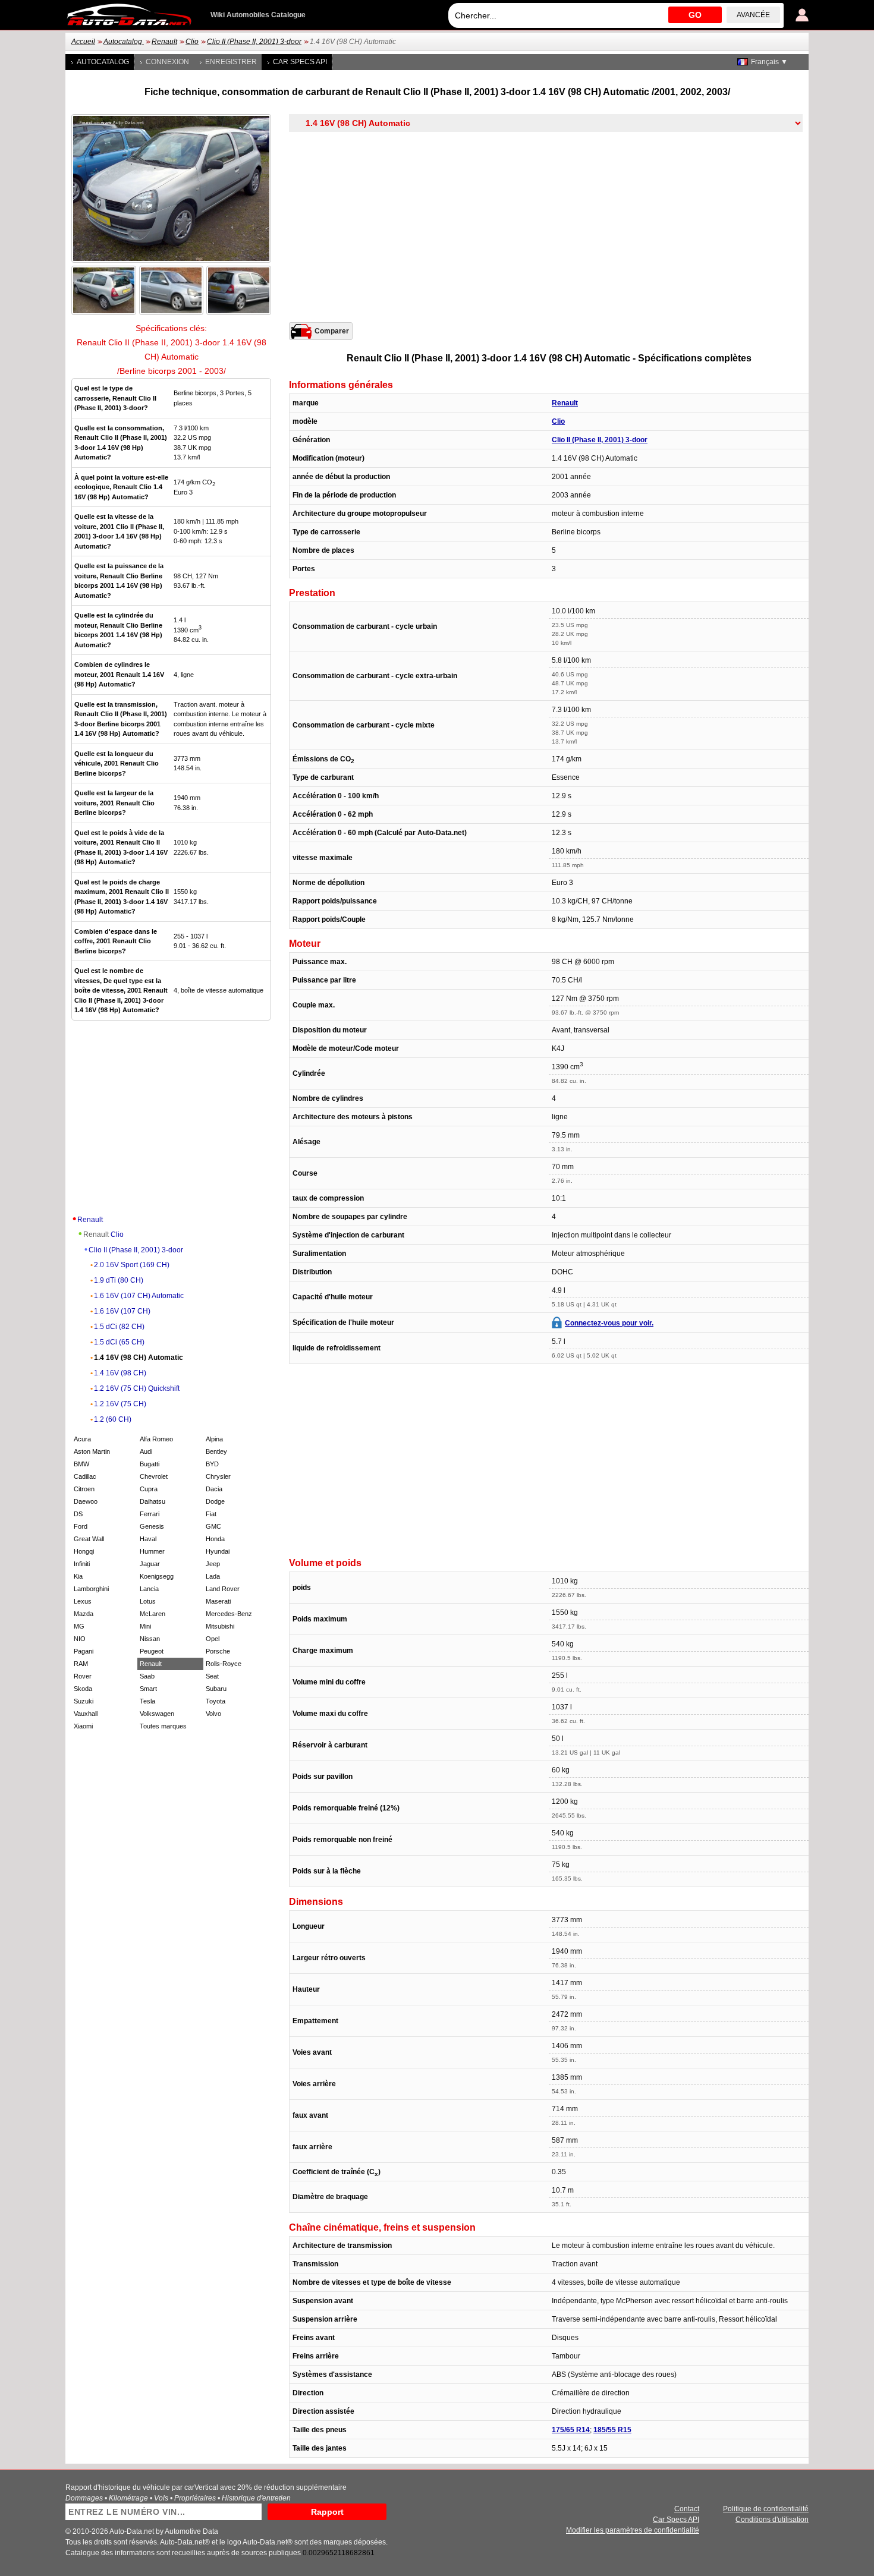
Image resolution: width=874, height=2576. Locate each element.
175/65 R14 (571, 2430)
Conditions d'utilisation (772, 2520)
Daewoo (86, 1501)
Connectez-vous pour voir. (609, 1323)
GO (695, 15)
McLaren (153, 1614)
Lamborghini (91, 1589)
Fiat (211, 1514)
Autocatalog (124, 42)
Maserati (218, 1601)
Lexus (83, 1601)
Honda (215, 1539)
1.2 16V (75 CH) (120, 1404)
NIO (80, 1639)
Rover (83, 1676)
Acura (82, 1439)
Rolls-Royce (224, 1664)
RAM (81, 1664)
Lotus (148, 1601)
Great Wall (89, 1539)
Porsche (218, 1651)
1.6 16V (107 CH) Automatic (139, 1296)
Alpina (214, 1439)
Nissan (150, 1639)
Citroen (84, 1489)
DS (78, 1514)
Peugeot (152, 1651)
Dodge (215, 1501)
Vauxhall (86, 1714)
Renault (164, 42)
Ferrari (150, 1514)
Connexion (167, 62)
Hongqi (84, 1551)
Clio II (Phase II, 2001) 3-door (254, 42)
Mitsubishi (220, 1626)
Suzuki (84, 1701)
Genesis (152, 1526)
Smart (148, 1689)
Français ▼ (769, 62)
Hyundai (218, 1551)
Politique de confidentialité (766, 2509)
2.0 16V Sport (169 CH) (132, 1265)
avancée (753, 15)
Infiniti (82, 1564)
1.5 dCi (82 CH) (119, 1327)
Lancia (149, 1589)
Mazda (84, 1614)
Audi (146, 1451)
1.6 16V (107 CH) (122, 1311)
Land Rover (223, 1589)
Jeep (213, 1564)
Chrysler (218, 1476)
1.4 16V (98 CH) (120, 1373)
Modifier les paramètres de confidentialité (633, 2530)
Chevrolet (154, 1476)
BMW (81, 1464)
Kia (78, 1576)
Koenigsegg (157, 1576)
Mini (145, 1626)
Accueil (83, 42)
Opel (213, 1639)
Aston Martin (92, 1451)
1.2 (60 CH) (113, 1419)
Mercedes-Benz (229, 1614)
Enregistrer (231, 62)
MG (79, 1626)
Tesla (147, 1701)
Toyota (216, 1701)
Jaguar (150, 1564)
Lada (213, 1576)
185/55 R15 (612, 2430)
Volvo (213, 1714)
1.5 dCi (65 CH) (119, 1342)
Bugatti (150, 1464)
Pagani (84, 1651)
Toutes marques (163, 1726)
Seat (212, 1676)
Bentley (216, 1451)
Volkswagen (157, 1714)
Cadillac (85, 1476)
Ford (81, 1526)
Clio (192, 42)
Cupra (149, 1489)
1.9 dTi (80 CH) (119, 1280)
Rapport (327, 2512)
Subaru (216, 1689)
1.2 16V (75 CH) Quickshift (137, 1388)
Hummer (152, 1551)
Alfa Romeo (156, 1439)
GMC (213, 1526)
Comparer (332, 331)
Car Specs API (300, 62)
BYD (212, 1464)
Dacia (214, 1489)
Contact (687, 2509)
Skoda (83, 1689)
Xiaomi (83, 1726)
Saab (147, 1676)
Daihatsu (153, 1501)
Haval (148, 1539)
